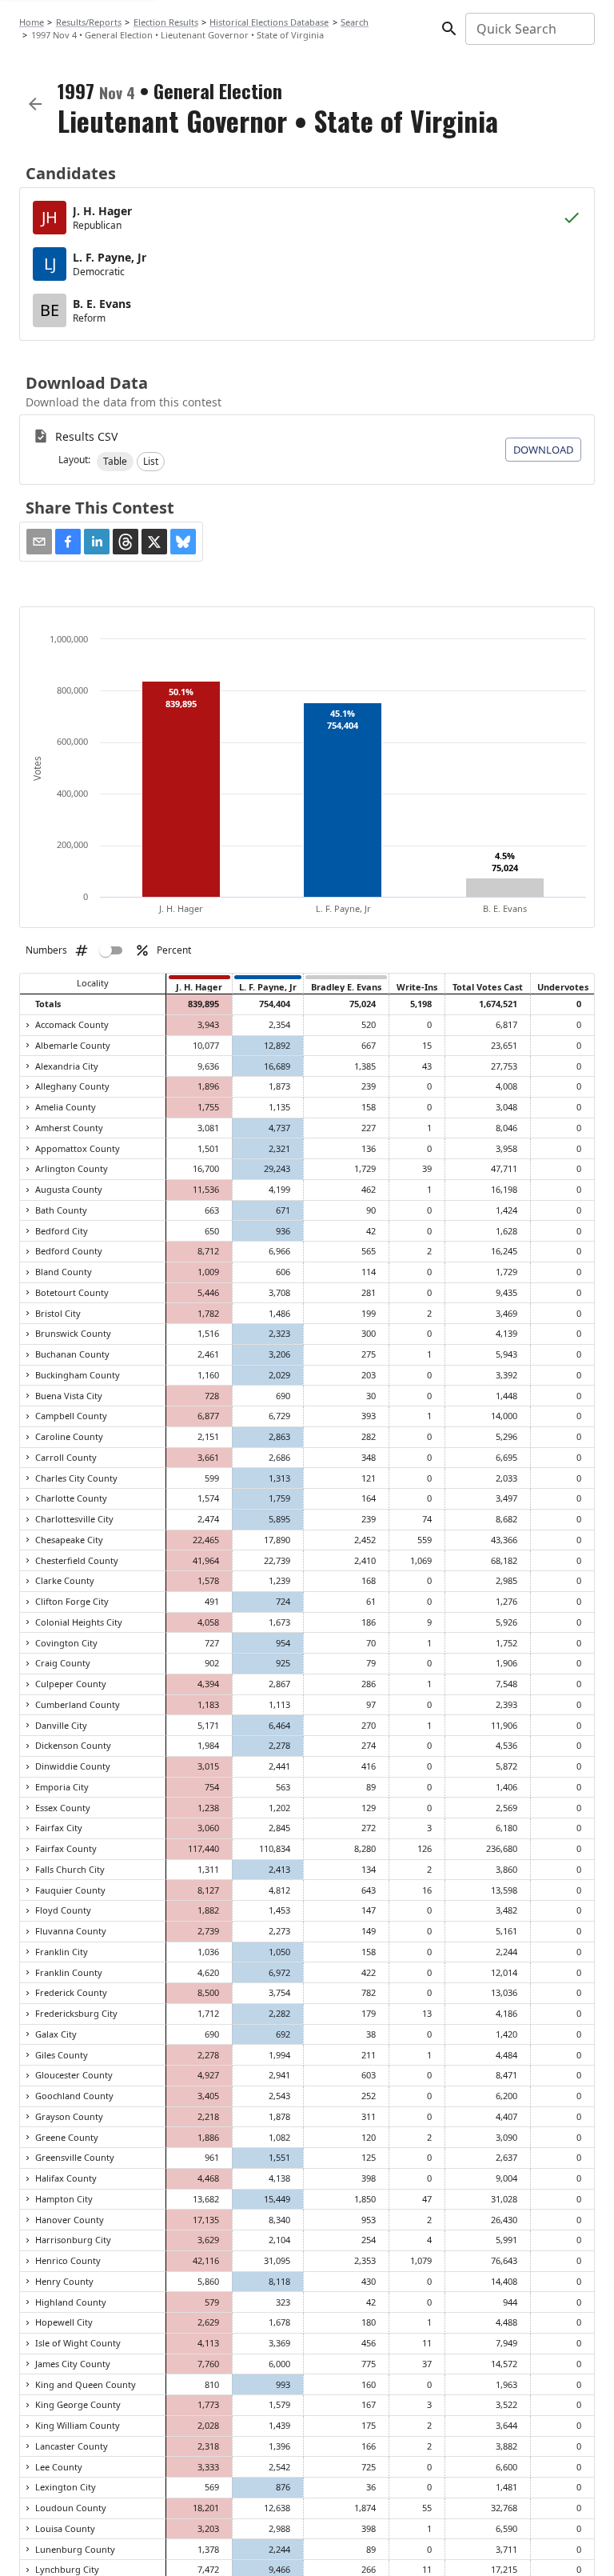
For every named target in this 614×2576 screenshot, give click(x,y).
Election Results (166, 22)
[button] (115, 462)
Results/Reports (89, 22)
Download (543, 450)
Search (355, 22)
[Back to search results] (35, 104)
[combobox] (529, 29)
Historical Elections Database (269, 22)
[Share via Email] (39, 542)
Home (32, 22)
